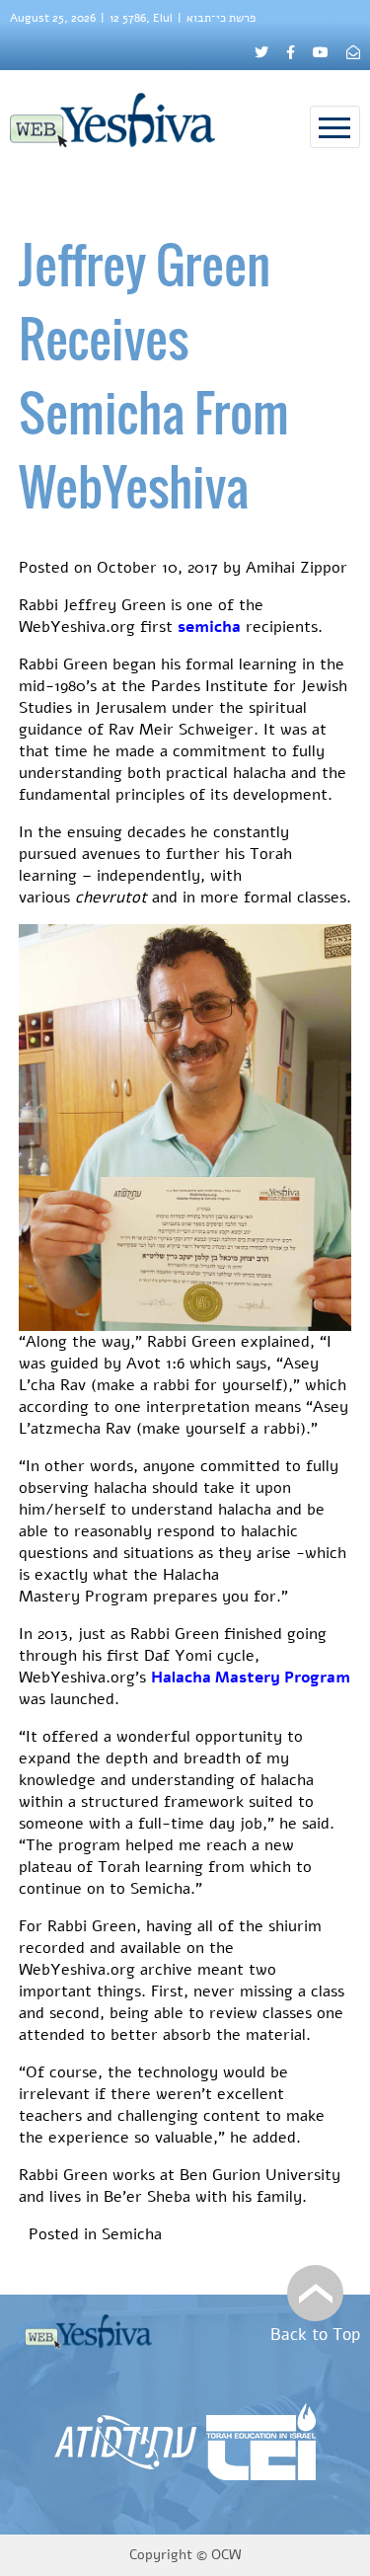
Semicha (132, 2234)
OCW (226, 2555)
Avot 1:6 (155, 1364)
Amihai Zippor (296, 568)
